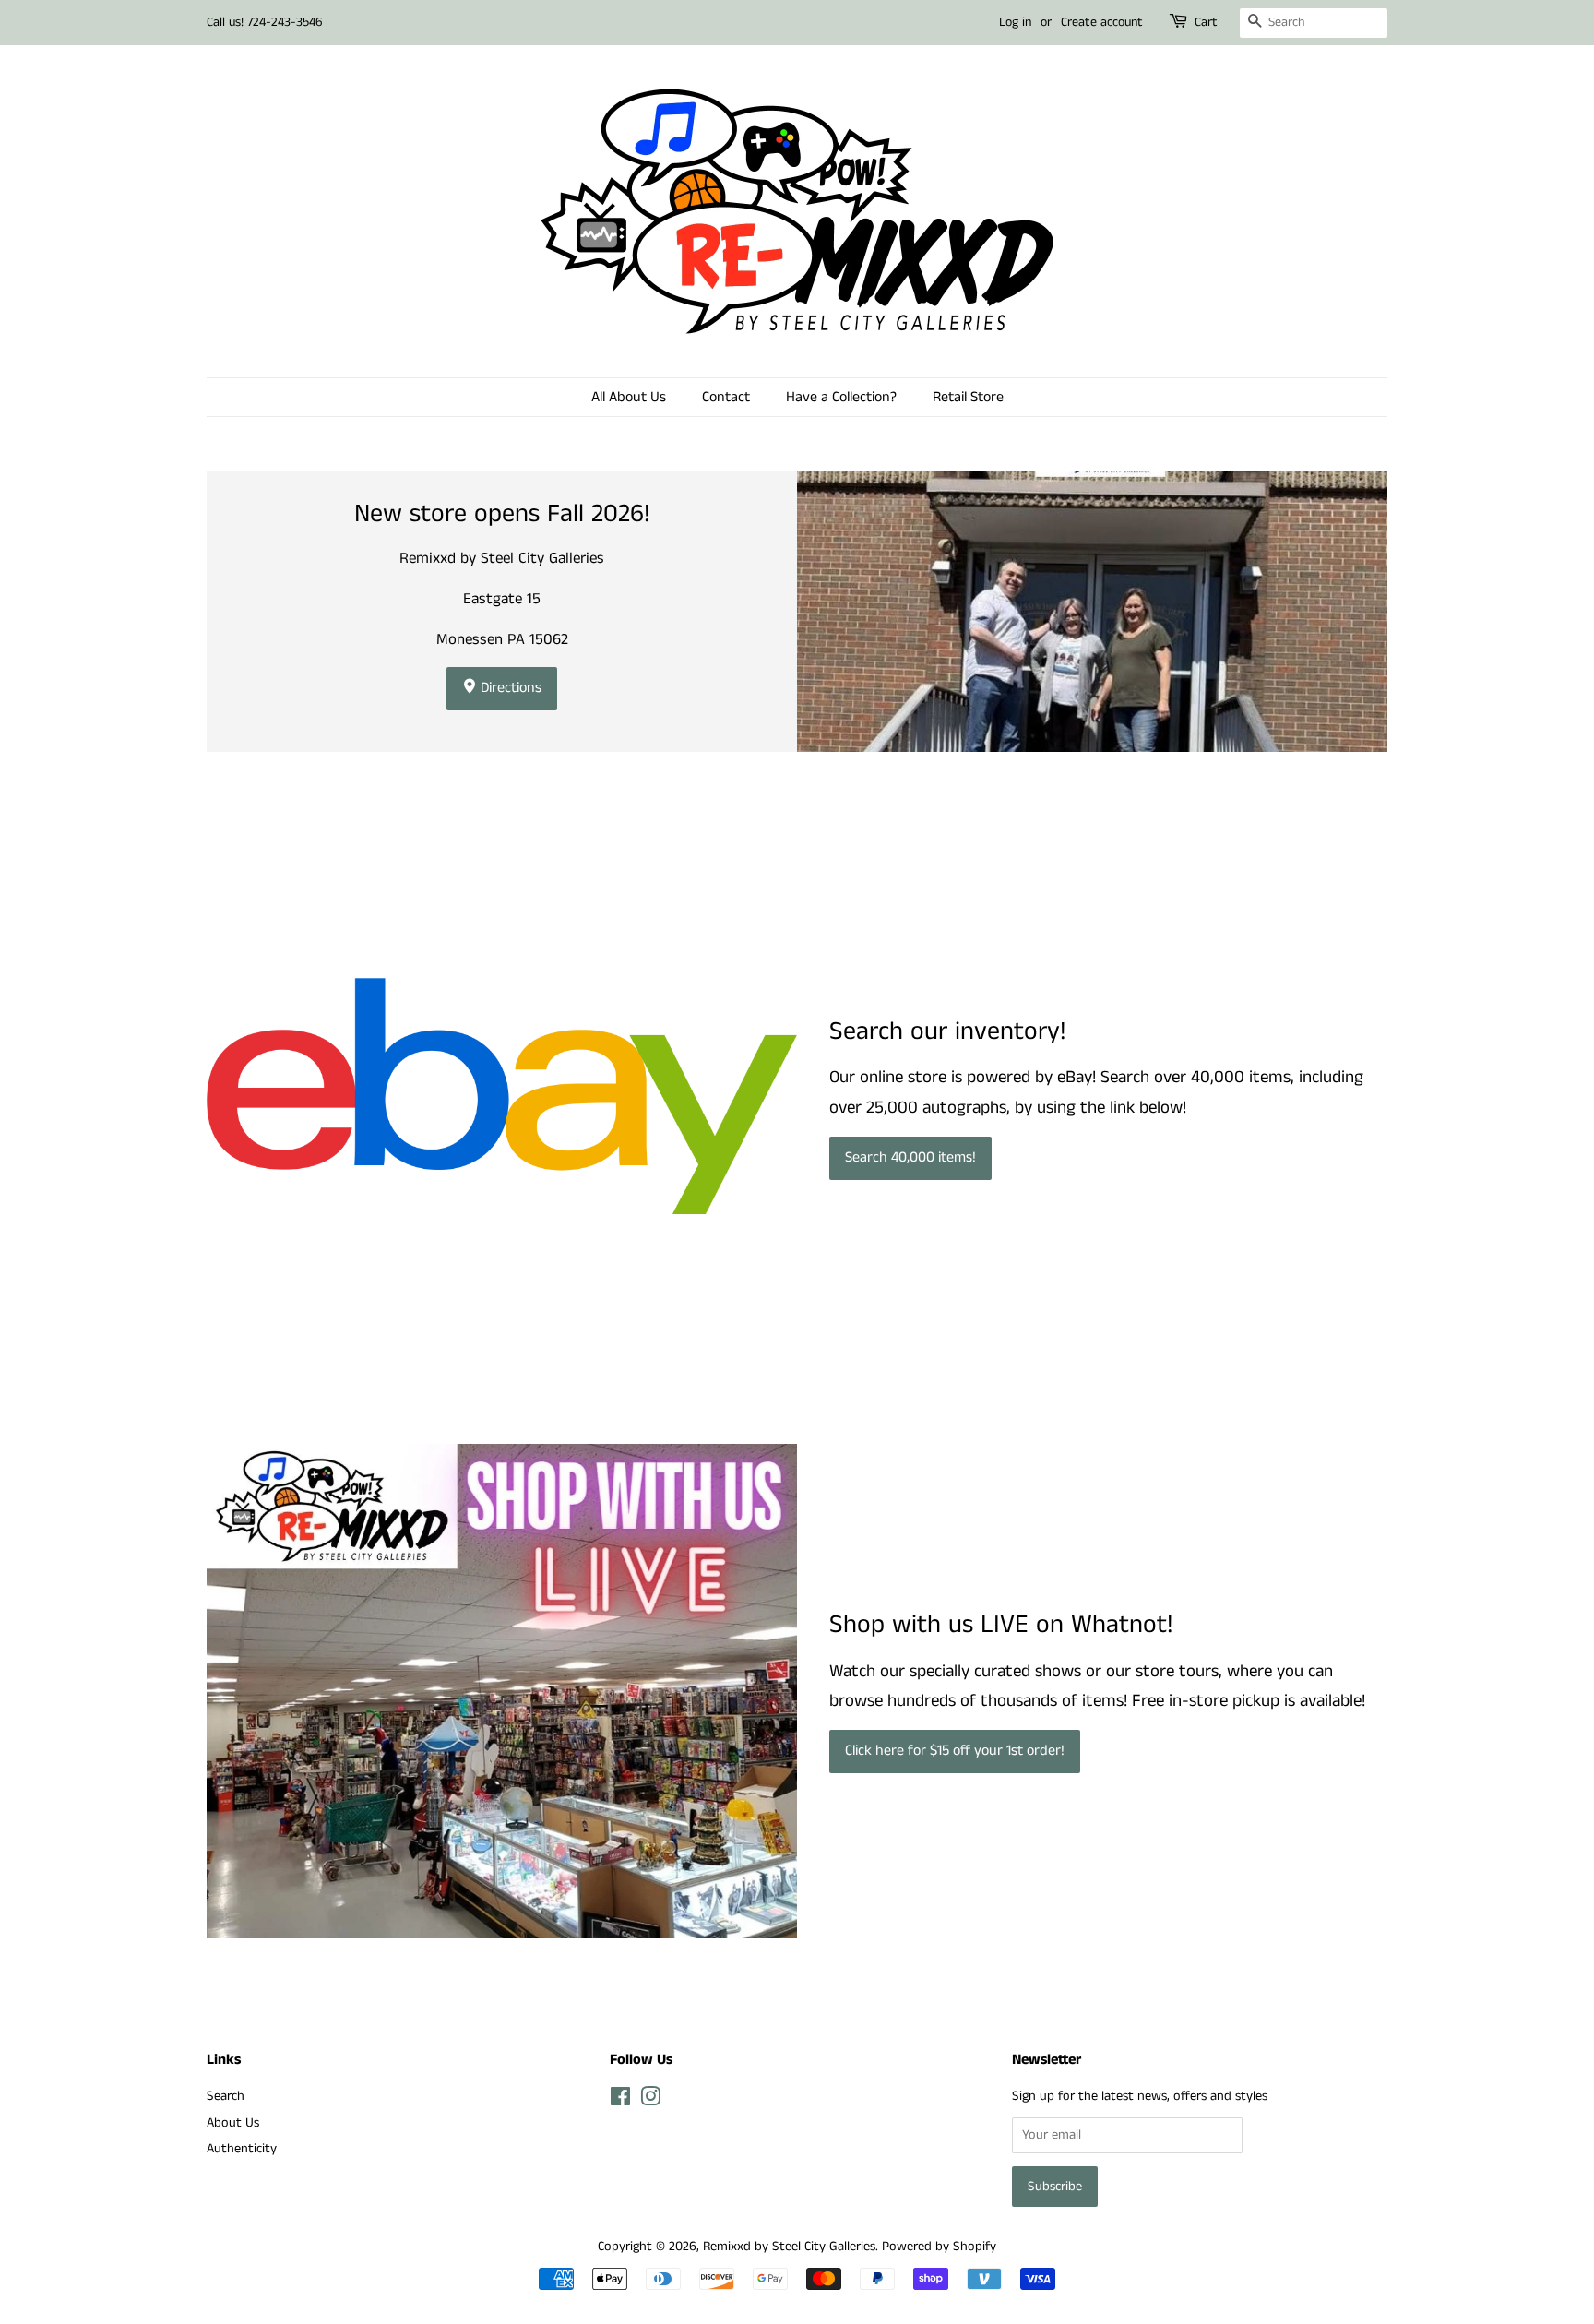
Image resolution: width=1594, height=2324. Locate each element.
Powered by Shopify (939, 2247)
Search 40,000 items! (910, 1157)
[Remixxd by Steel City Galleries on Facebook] (620, 2101)
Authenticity (242, 2149)
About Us (233, 2123)
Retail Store (968, 397)
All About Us (629, 397)
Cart (1206, 22)
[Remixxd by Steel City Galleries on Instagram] (650, 2101)
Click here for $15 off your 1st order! (955, 1751)
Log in (1015, 22)
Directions (509, 688)
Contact (726, 397)
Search (226, 2096)
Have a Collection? (841, 397)
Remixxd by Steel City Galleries (789, 2247)
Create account (1102, 22)
